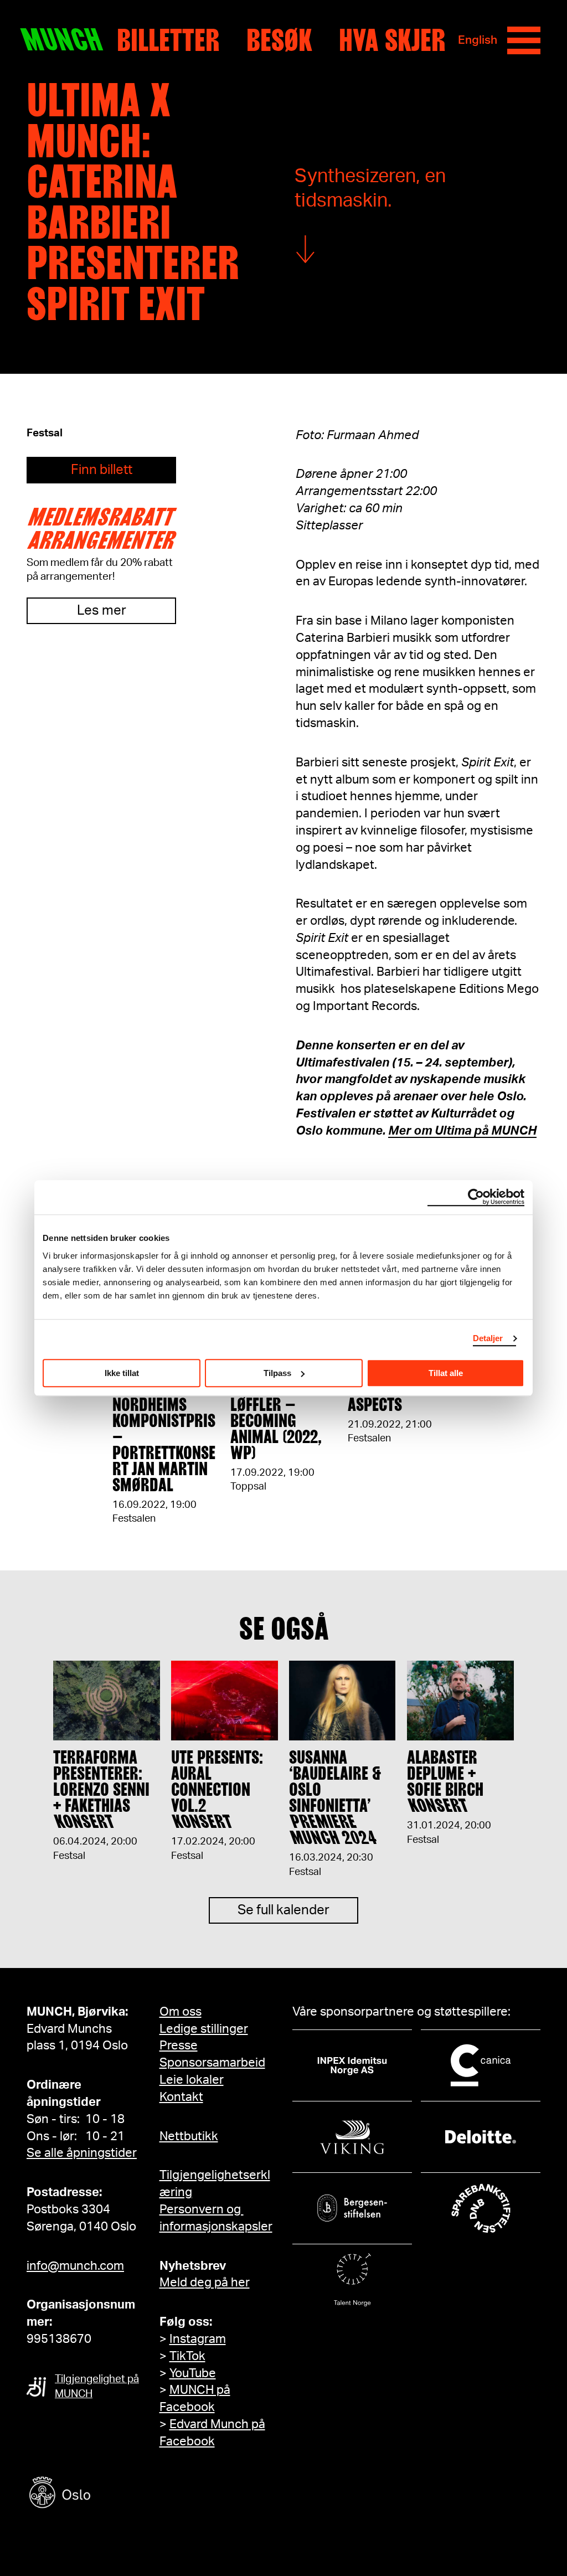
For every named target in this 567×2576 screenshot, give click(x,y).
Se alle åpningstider (82, 2153)
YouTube (193, 2373)
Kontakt (181, 2097)
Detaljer (488, 1338)
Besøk (279, 40)
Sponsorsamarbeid (212, 2063)
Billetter (168, 40)
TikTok (187, 2356)
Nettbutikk (189, 2136)
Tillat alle (446, 1373)
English (478, 40)
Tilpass (277, 1373)
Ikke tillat (122, 1373)
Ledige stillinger (204, 2029)
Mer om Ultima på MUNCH (462, 1131)
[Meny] (524, 40)
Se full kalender (283, 1910)
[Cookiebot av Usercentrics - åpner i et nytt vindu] (476, 1197)
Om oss (181, 2012)
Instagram (198, 2339)
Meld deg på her (205, 2283)
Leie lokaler (192, 2080)
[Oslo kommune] (110, 2494)
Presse (179, 2046)
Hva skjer (392, 40)
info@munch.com (75, 2266)
